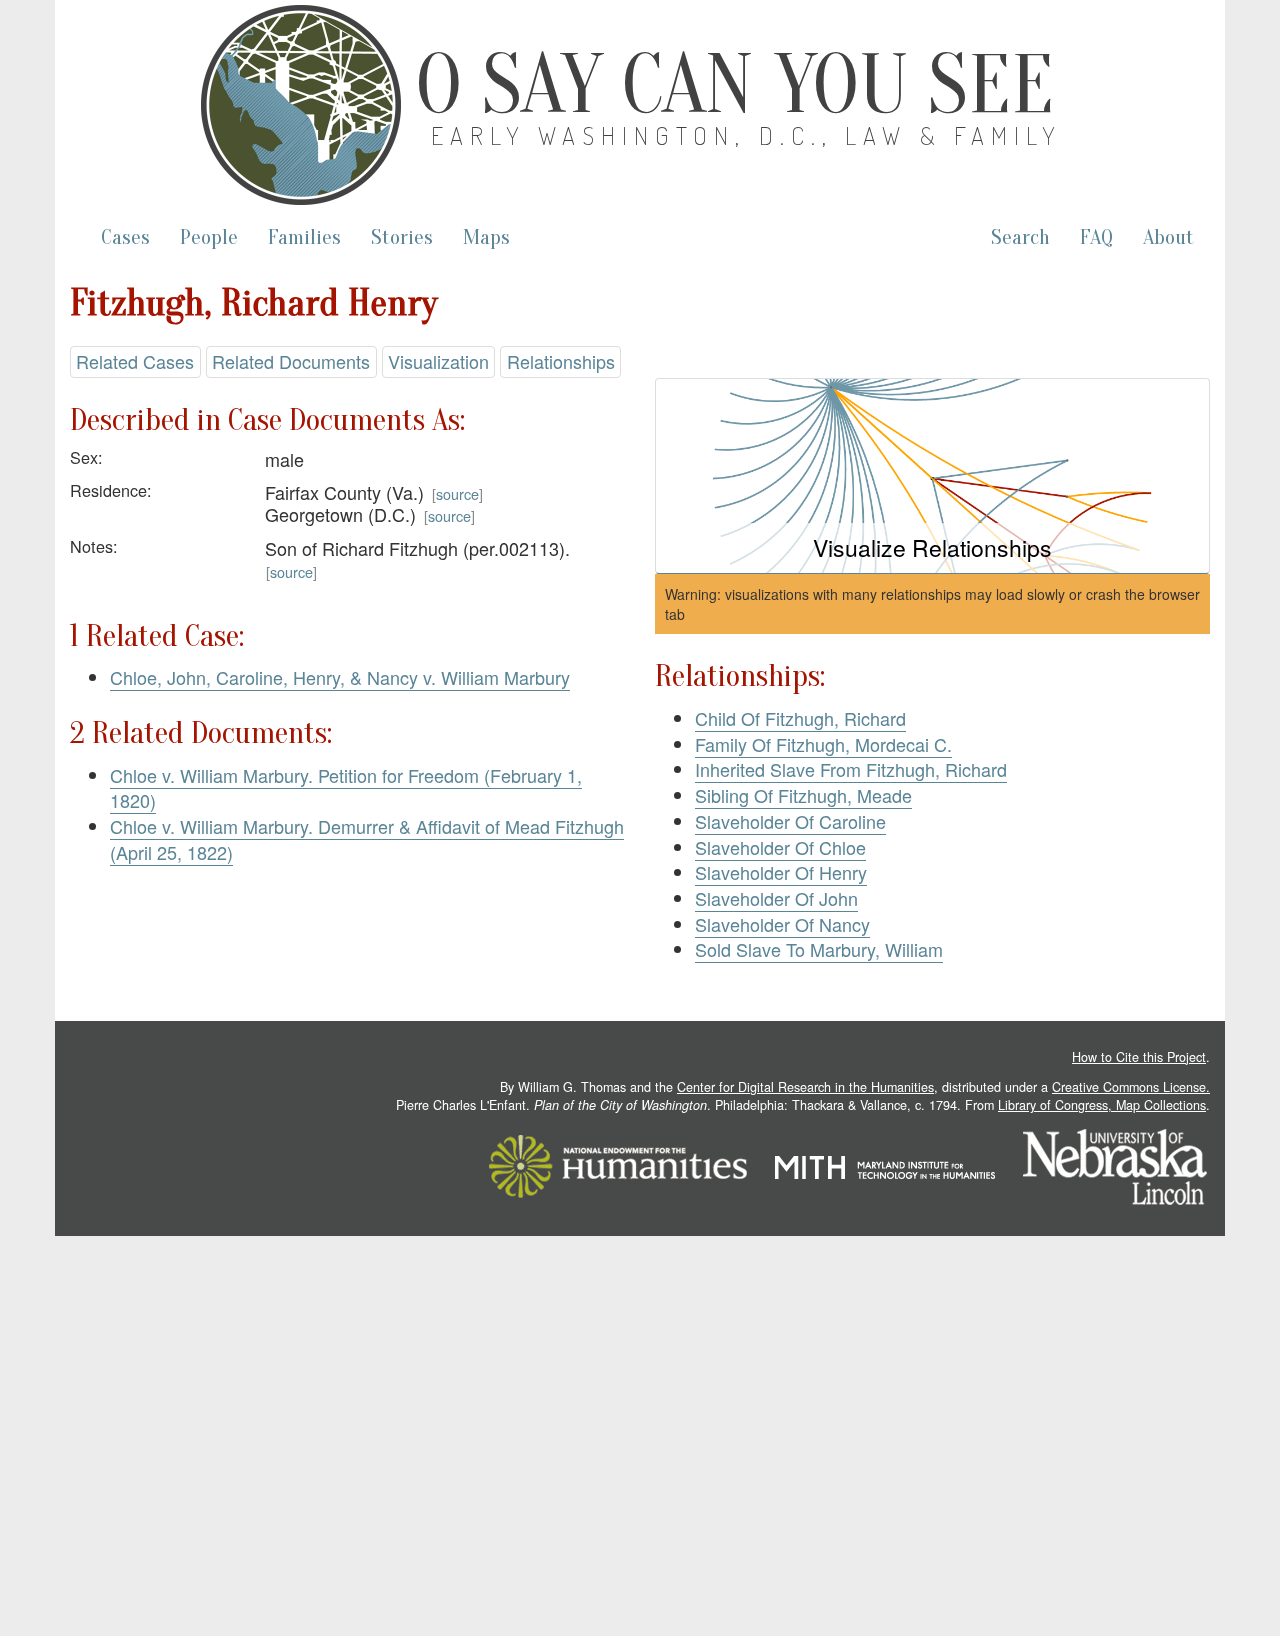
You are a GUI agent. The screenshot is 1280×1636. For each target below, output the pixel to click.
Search (1020, 237)
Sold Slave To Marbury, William (819, 949)
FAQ (1096, 237)
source (457, 493)
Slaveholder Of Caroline (790, 821)
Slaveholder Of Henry (781, 872)
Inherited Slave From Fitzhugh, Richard (851, 769)
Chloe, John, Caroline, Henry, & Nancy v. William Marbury (340, 677)
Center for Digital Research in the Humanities (805, 1087)
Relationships (561, 361)
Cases (125, 237)
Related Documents (291, 361)
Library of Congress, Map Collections (1102, 1105)
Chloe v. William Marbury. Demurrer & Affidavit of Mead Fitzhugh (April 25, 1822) (367, 839)
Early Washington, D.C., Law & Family (747, 135)
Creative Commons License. (1131, 1087)
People (209, 237)
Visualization (438, 361)
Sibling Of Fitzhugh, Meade (803, 795)
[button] (932, 476)
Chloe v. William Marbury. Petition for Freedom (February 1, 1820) (346, 788)
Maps (486, 237)
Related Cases (135, 361)
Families (304, 237)
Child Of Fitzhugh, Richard (800, 718)
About (1168, 237)
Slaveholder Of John (776, 898)
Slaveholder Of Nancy (782, 924)
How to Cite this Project (1139, 1057)
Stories (402, 237)
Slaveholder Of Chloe (780, 847)
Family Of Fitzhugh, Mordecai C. (823, 744)
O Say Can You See (735, 85)
